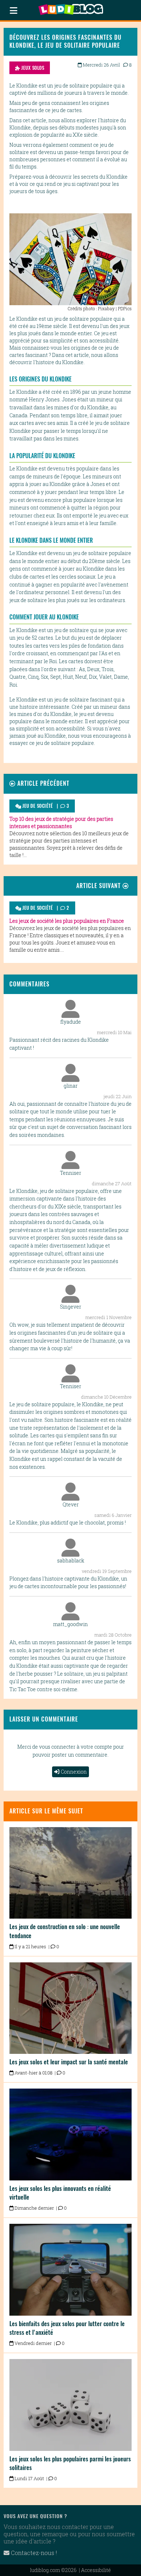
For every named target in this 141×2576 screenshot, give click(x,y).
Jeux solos (32, 68)
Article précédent (42, 783)
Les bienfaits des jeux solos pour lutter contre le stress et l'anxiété (67, 2328)
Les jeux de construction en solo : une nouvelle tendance (65, 1931)
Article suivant (99, 886)
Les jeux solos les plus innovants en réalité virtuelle (60, 2193)
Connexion (74, 1772)
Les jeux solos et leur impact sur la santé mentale (69, 2062)
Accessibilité (96, 2570)
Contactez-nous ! (33, 2553)
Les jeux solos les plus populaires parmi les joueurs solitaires (70, 2463)
